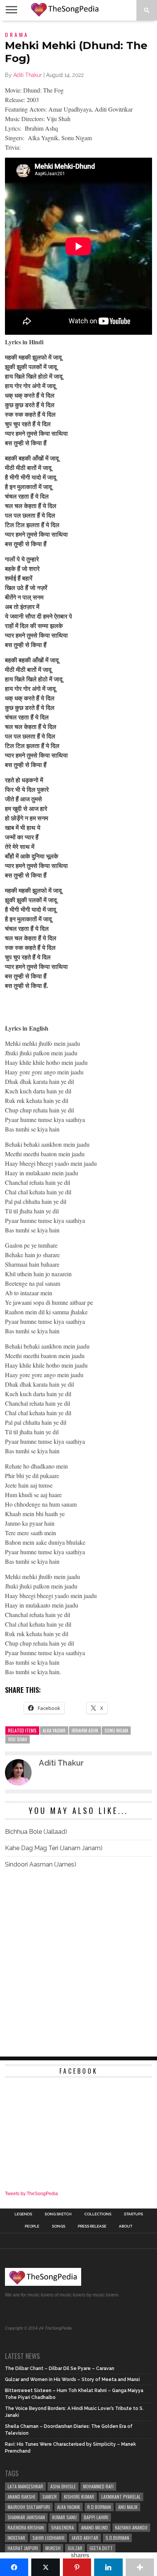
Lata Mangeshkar (25, 2486)
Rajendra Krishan (26, 2527)
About (126, 2226)
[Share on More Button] (140, 2567)
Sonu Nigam (116, 1730)
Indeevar (16, 2538)
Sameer (50, 2497)
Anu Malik (128, 2507)
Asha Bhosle (63, 2486)
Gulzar (75, 2548)
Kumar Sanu (64, 2517)
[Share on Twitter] (45, 2567)
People (32, 2226)
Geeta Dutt (101, 2548)
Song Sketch (58, 2214)
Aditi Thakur (28, 75)
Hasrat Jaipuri (23, 2548)
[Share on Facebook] (14, 2567)
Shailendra (62, 2527)
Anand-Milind (95, 2527)
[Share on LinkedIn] (108, 2567)
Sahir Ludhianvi (48, 2538)
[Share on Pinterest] (77, 2567)
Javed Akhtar (85, 2538)
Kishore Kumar (79, 2497)
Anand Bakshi (21, 2497)
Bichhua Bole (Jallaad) (36, 1832)
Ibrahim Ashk (85, 1730)
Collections (98, 2214)
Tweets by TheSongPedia (31, 2194)
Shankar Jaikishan (26, 2517)
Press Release (92, 2226)
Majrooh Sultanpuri (29, 2507)
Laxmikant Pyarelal (121, 2497)
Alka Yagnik (54, 1730)
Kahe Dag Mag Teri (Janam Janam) (54, 1848)
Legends (23, 2214)
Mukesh (53, 2548)
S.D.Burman (117, 2538)
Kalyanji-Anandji (131, 2527)
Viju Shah (18, 1739)
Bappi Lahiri (96, 2517)
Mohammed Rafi (98, 2486)
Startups (133, 2214)
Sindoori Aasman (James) (41, 1864)
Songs (58, 2226)
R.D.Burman (99, 2507)
